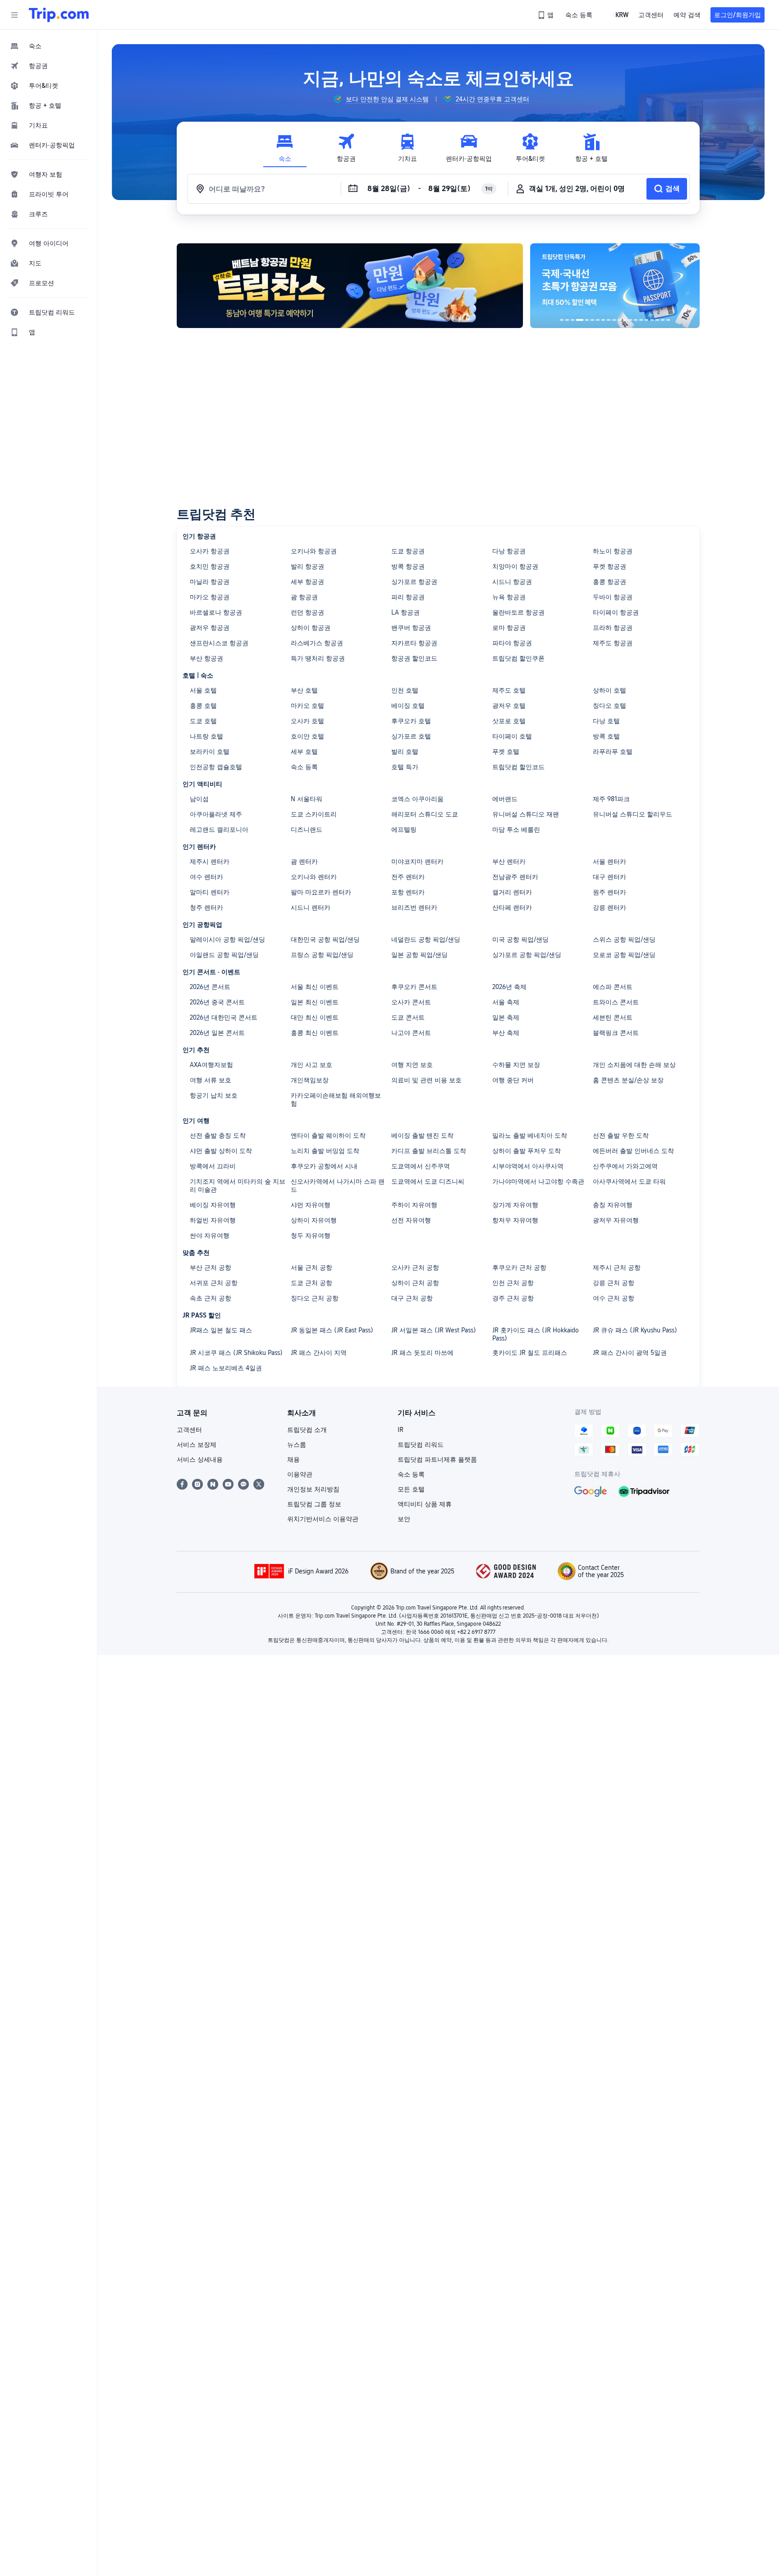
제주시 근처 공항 (617, 1267)
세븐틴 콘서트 (613, 1017)
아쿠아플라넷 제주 (216, 814)
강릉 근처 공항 (614, 1283)
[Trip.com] (59, 15)
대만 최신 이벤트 (315, 1017)
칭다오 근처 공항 (315, 1298)
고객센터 (189, 1430)
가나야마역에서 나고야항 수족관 (538, 1181)
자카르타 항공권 (414, 643)
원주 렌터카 (609, 892)
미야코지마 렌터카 (417, 862)
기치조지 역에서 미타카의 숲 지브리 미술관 (238, 1185)
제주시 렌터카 (210, 862)
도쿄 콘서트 (408, 1017)
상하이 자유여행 (314, 1220)
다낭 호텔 (606, 721)
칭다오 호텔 (609, 706)
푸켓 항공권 (609, 566)
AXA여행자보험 (211, 1065)
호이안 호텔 (307, 736)
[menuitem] (49, 46)
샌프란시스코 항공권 (219, 643)
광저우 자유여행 (616, 1220)
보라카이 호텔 (210, 752)
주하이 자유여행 (414, 1205)
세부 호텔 (304, 752)
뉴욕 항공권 (509, 597)
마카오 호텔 (307, 706)
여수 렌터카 (206, 877)
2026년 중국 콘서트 (217, 1002)
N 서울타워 (307, 799)
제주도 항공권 (613, 643)
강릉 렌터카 (609, 907)
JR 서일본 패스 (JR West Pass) (434, 1330)
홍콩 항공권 (609, 582)
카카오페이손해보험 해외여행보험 (336, 1099)
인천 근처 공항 (513, 1283)
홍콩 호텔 (203, 706)
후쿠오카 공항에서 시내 (324, 1166)
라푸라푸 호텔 (613, 752)
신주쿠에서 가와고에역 (625, 1166)
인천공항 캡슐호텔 (216, 767)
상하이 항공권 (311, 628)
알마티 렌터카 (210, 892)
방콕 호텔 (606, 736)
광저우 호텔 (509, 706)
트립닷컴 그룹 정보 (314, 1504)
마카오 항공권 (210, 597)
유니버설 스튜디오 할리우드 (632, 814)
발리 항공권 (307, 566)
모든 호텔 (411, 1489)
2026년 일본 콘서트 (217, 1033)
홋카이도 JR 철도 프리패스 (530, 1353)
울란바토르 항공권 (518, 612)
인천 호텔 (405, 690)
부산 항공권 (206, 658)
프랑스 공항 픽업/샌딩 (322, 955)
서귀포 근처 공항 (214, 1283)
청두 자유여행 (311, 1236)
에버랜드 (505, 799)
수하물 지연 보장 (516, 1065)
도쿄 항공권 (408, 551)
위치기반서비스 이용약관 (323, 1519)
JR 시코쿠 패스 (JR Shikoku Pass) (236, 1353)
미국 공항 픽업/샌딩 (520, 939)
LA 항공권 (406, 612)
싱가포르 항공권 (414, 582)
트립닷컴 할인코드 (518, 767)
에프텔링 (404, 830)
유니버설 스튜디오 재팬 (526, 814)
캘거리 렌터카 (512, 892)
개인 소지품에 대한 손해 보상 (634, 1065)
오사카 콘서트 (411, 1002)
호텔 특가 (405, 767)
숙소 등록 (304, 767)
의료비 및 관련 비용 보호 (426, 1080)
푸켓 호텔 (506, 752)
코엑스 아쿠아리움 (417, 799)
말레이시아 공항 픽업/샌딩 (227, 939)
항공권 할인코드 (414, 658)
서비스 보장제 (197, 1445)
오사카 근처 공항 (415, 1267)
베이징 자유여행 (213, 1205)
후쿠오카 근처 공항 (519, 1267)
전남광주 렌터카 (515, 877)
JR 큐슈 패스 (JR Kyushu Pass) (635, 1330)
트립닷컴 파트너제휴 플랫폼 (437, 1459)
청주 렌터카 (206, 907)
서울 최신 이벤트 (315, 987)
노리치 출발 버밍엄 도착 (325, 1151)
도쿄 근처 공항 (312, 1283)
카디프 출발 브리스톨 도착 (429, 1151)
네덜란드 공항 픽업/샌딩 (426, 939)
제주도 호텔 (509, 690)
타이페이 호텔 (512, 736)
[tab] (285, 148)
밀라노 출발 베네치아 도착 (530, 1135)
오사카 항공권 (210, 551)
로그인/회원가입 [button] (738, 15)
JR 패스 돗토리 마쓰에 (422, 1353)
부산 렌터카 (509, 862)
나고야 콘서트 (411, 1033)
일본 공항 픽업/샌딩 (419, 955)
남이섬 (199, 799)
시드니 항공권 (512, 582)
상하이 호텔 (609, 690)
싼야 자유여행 (210, 1236)
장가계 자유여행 (515, 1205)
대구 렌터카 (609, 877)
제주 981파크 (611, 799)
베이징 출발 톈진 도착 (422, 1135)
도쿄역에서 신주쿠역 (421, 1166)
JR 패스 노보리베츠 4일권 (226, 1368)
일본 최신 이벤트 (315, 1002)
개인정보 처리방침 (313, 1489)
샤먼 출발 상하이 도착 (221, 1151)
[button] (14, 15)
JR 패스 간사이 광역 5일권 (630, 1353)
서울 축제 (506, 1002)
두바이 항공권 (613, 597)
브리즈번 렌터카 (414, 907)
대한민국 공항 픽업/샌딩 (325, 939)
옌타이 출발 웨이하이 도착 (328, 1135)
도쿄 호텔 (203, 721)
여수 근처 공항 (614, 1298)
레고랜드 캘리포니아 (219, 830)
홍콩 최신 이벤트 (315, 1033)
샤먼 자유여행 (311, 1205)
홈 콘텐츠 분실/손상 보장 (628, 1080)
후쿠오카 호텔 (411, 721)
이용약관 (300, 1474)
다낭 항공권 (509, 551)
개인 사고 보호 (312, 1065)
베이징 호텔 (408, 706)
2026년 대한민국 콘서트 (224, 1017)
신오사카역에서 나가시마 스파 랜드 (338, 1185)
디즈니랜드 (307, 830)
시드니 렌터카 (311, 907)
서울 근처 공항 (312, 1267)
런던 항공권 (307, 612)
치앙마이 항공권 (515, 566)
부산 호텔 (304, 690)
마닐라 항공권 (210, 582)
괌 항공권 (304, 597)
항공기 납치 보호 (214, 1095)
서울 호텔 (203, 690)
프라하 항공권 (613, 628)
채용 (293, 1459)
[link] (546, 15)
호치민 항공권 (210, 566)
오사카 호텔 (307, 721)
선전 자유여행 (411, 1220)
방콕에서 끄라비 (213, 1166)
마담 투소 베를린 (516, 830)
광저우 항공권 (210, 628)
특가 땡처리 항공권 (318, 658)
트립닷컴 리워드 (421, 1445)
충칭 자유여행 (613, 1205)
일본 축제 (506, 1017)
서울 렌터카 (609, 862)
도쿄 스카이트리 (314, 814)
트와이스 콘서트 (616, 1002)
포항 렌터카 (408, 892)
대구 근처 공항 (412, 1298)
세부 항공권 (307, 582)
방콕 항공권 (408, 566)
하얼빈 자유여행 (213, 1220)
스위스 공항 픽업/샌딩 (624, 939)
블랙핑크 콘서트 (616, 1033)
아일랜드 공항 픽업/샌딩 (224, 955)
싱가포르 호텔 (411, 736)
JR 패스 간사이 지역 (319, 1353)
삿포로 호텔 (509, 721)
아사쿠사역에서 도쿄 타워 (629, 1181)
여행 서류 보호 (211, 1080)
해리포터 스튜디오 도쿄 (425, 814)
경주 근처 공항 (513, 1298)
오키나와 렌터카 (314, 877)
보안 (404, 1519)
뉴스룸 (297, 1445)
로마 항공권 (509, 628)
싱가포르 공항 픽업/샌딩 (527, 955)
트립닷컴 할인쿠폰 (518, 658)
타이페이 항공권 (616, 612)
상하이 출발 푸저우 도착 (527, 1151)
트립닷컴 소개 (307, 1430)
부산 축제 (506, 1033)
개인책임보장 (310, 1080)
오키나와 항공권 (314, 551)
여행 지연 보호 (412, 1065)
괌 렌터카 (304, 862)
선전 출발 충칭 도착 (218, 1135)
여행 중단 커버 (513, 1080)
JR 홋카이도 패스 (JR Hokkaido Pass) (536, 1334)
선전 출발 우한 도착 (621, 1135)
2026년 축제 (509, 987)
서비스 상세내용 (200, 1459)
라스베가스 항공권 (317, 643)
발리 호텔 (405, 752)
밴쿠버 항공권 (411, 628)
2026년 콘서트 (210, 987)
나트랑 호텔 (206, 736)
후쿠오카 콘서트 (414, 987)
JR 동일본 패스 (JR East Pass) (332, 1330)
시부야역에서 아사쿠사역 (528, 1166)
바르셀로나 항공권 (216, 612)
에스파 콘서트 (613, 987)
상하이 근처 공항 (415, 1283)
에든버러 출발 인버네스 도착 (633, 1151)
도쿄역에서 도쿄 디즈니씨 (428, 1181)
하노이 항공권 (613, 551)
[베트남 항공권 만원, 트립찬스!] (350, 286)
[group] (381, 99)
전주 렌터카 (408, 877)
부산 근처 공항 (211, 1267)
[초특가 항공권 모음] (549, 286)
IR (401, 1430)
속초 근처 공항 (211, 1298)
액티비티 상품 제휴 (425, 1504)
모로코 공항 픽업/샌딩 (624, 955)
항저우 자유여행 (515, 1220)
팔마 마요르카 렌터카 (321, 892)
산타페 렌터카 (512, 907)
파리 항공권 (408, 597)
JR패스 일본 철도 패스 (221, 1330)
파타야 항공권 (512, 643)
